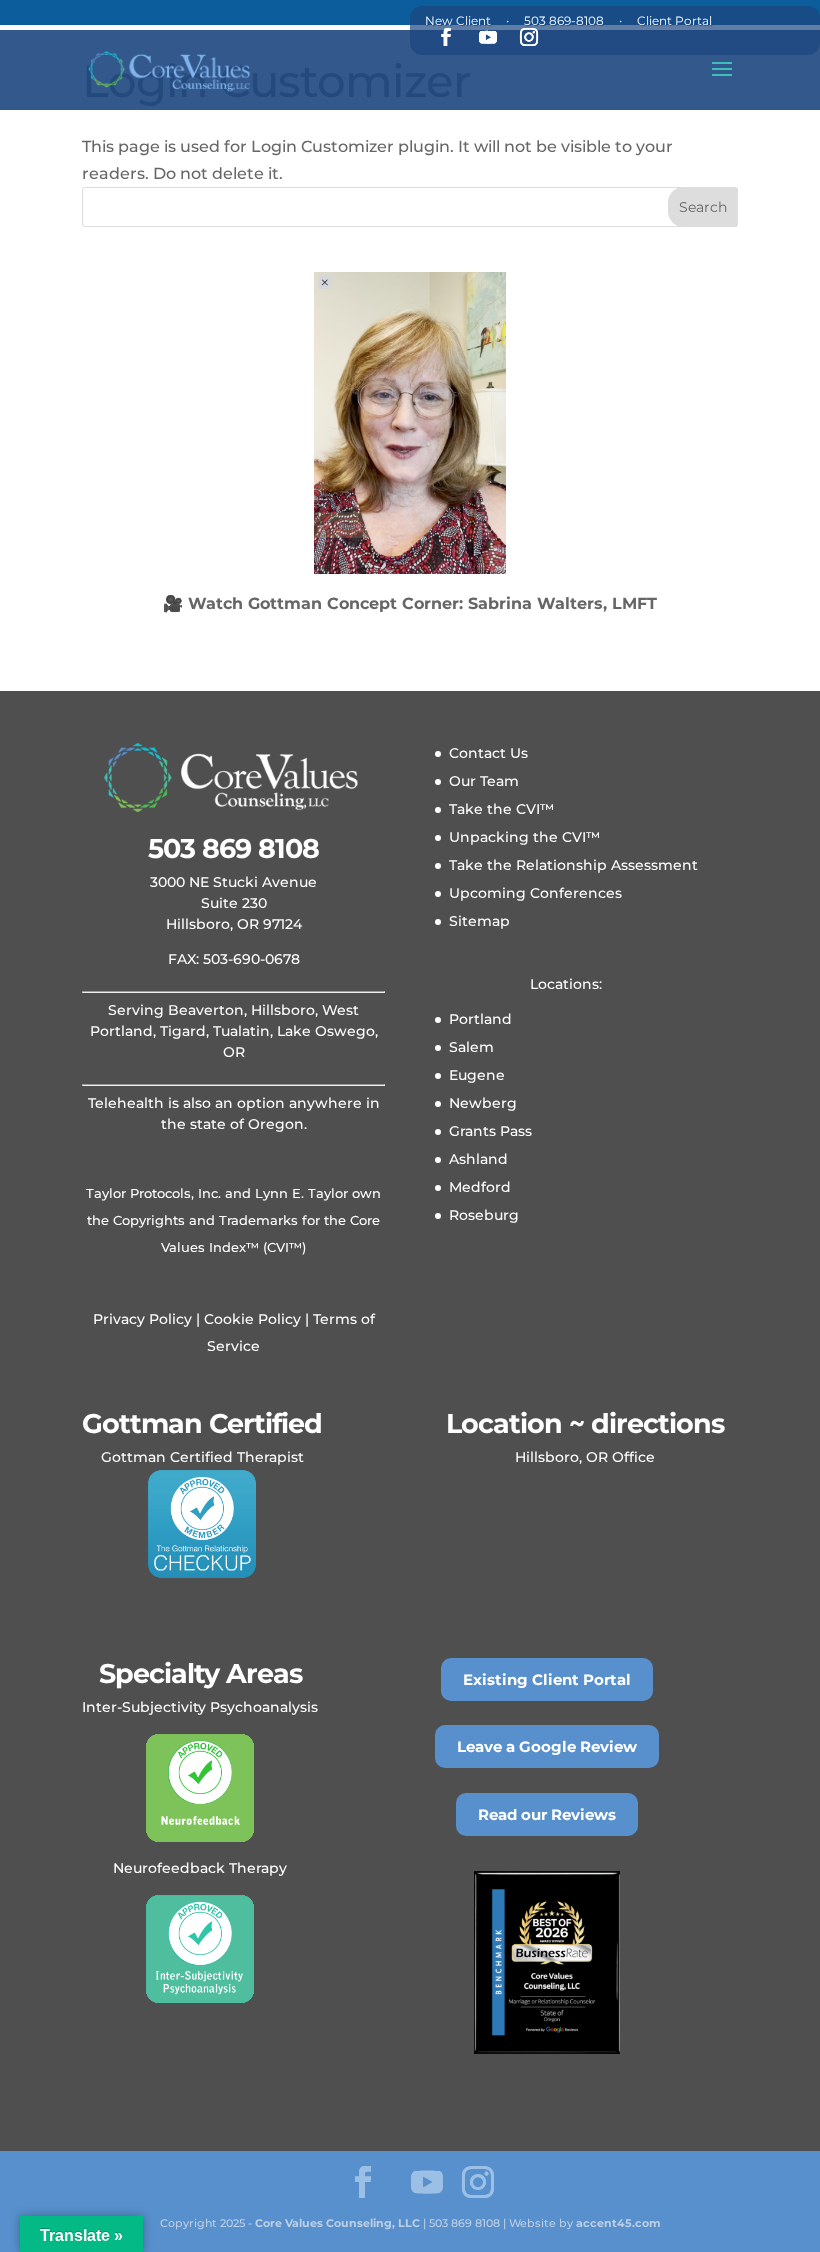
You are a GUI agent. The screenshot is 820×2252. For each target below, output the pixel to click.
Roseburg (484, 1215)
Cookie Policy (250, 1319)
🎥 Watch (410, 603)
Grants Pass (490, 1131)
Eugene (477, 1075)
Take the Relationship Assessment (573, 865)
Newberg (483, 1103)
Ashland (478, 1159)
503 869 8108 (233, 848)
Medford (480, 1187)
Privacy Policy (142, 1319)
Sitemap (479, 921)
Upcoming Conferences (535, 893)
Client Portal (674, 20)
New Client (458, 20)
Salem (471, 1047)
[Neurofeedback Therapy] (200, 1788)
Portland (480, 1019)
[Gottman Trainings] (202, 1524)
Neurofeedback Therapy (200, 1868)
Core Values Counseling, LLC (337, 2223)
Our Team (484, 781)
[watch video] (410, 423)
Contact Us (488, 753)
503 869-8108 (564, 20)
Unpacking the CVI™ (524, 837)
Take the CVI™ (501, 809)
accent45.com (618, 2223)
